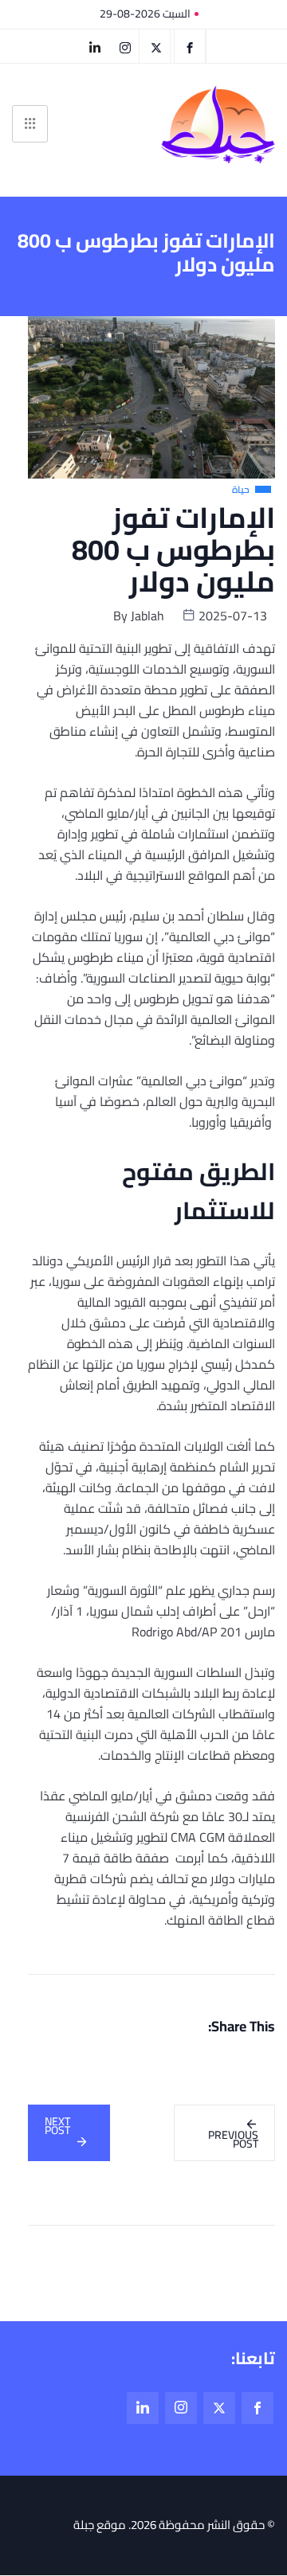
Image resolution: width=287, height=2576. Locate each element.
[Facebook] (190, 46)
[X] (157, 46)
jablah (147, 616)
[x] (219, 2408)
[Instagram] (181, 2408)
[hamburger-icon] (30, 124)
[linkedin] (94, 46)
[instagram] (126, 46)
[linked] (143, 2408)
